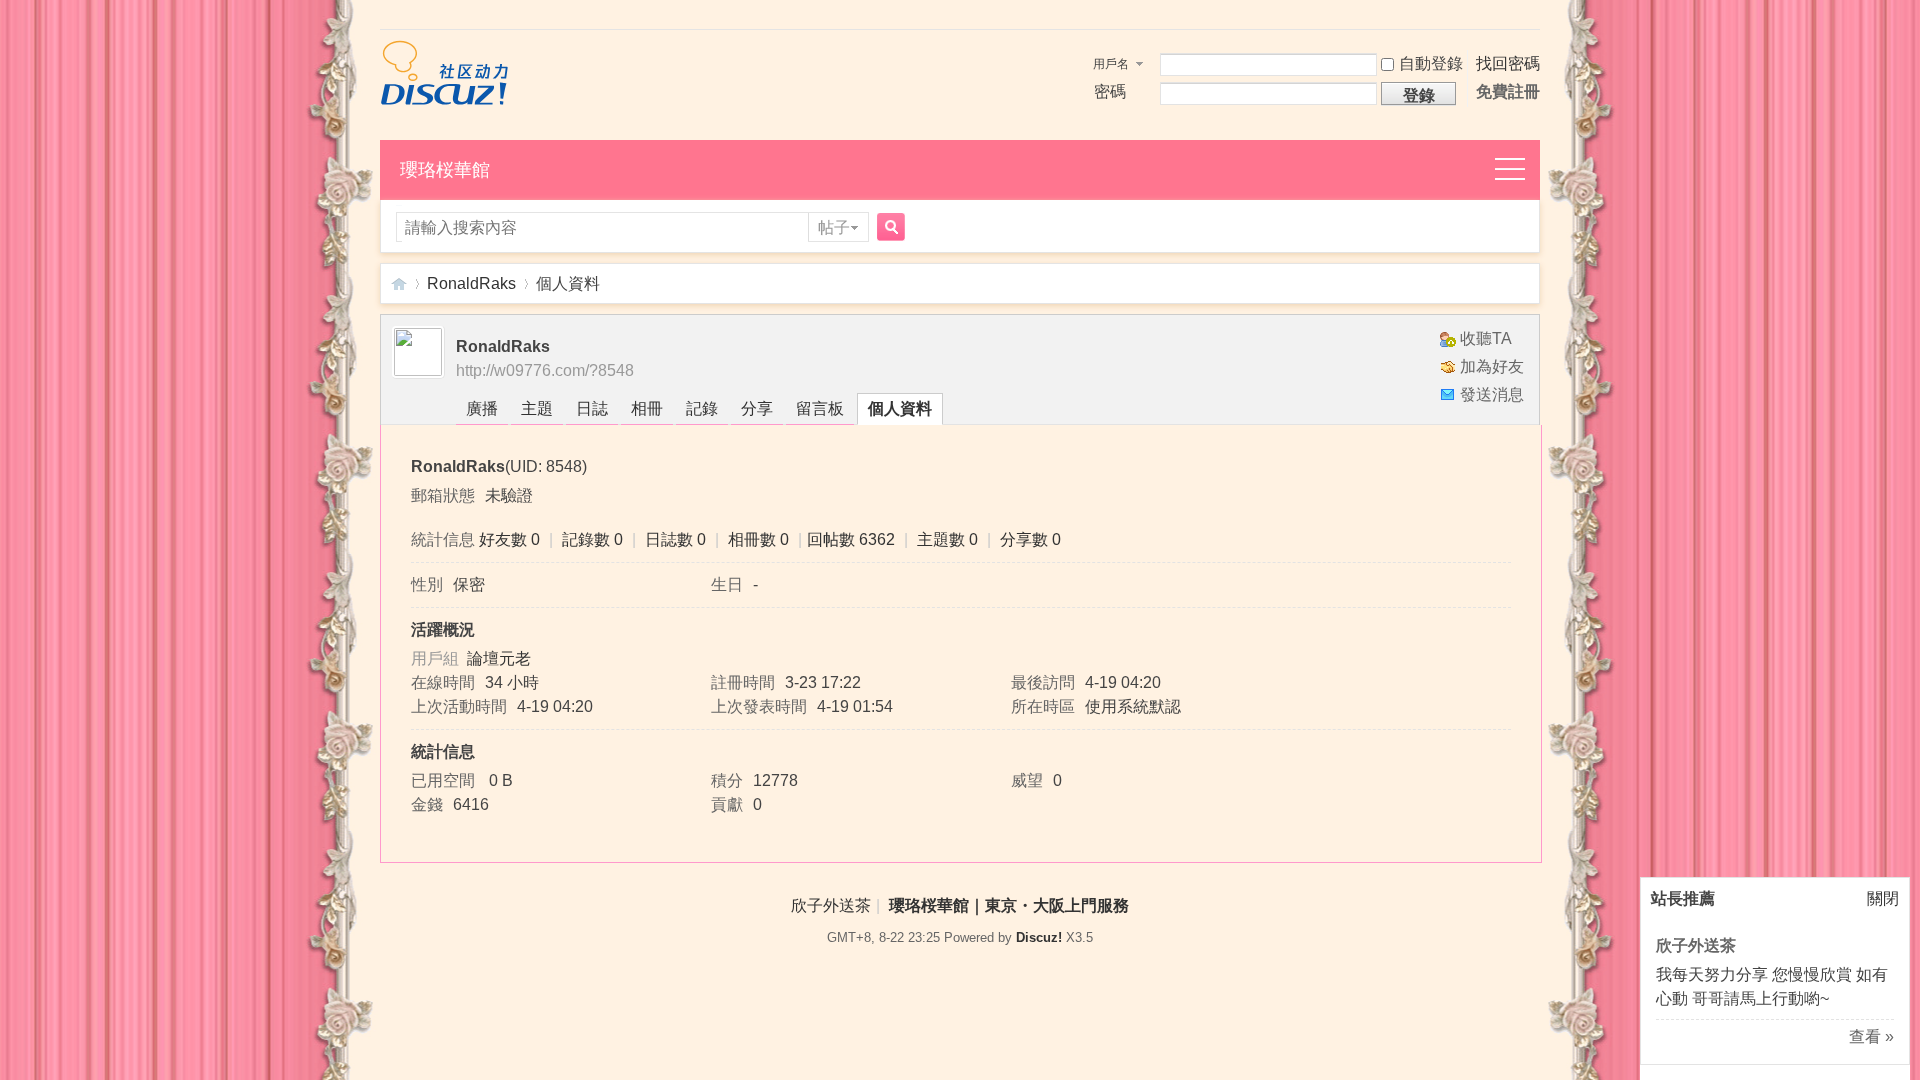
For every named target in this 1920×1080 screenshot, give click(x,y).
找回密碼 (1508, 63)
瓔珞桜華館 (445, 170)
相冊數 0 (758, 539)
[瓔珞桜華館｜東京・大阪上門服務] (444, 100)
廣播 (482, 408)
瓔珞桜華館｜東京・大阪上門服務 (399, 283)
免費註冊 (1508, 91)
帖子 (834, 227)
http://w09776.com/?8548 (545, 370)
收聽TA (1486, 338)
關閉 (1883, 898)
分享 (757, 408)
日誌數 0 (675, 539)
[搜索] (888, 228)
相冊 (647, 408)
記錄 (702, 408)
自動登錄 (1431, 63)
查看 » (1871, 1036)
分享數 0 (1030, 539)
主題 (537, 408)
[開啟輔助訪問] (1535, 17)
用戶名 (1111, 64)
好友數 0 (509, 539)
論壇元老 (499, 658)
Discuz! (1039, 937)
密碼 (1110, 91)
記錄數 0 (592, 539)
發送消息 (1492, 394)
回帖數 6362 (851, 539)
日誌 (592, 408)
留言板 (820, 408)
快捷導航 (1521, 170)
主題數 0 (947, 539)
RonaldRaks (471, 283)
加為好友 (1492, 366)
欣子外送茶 (1696, 945)
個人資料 (900, 408)
